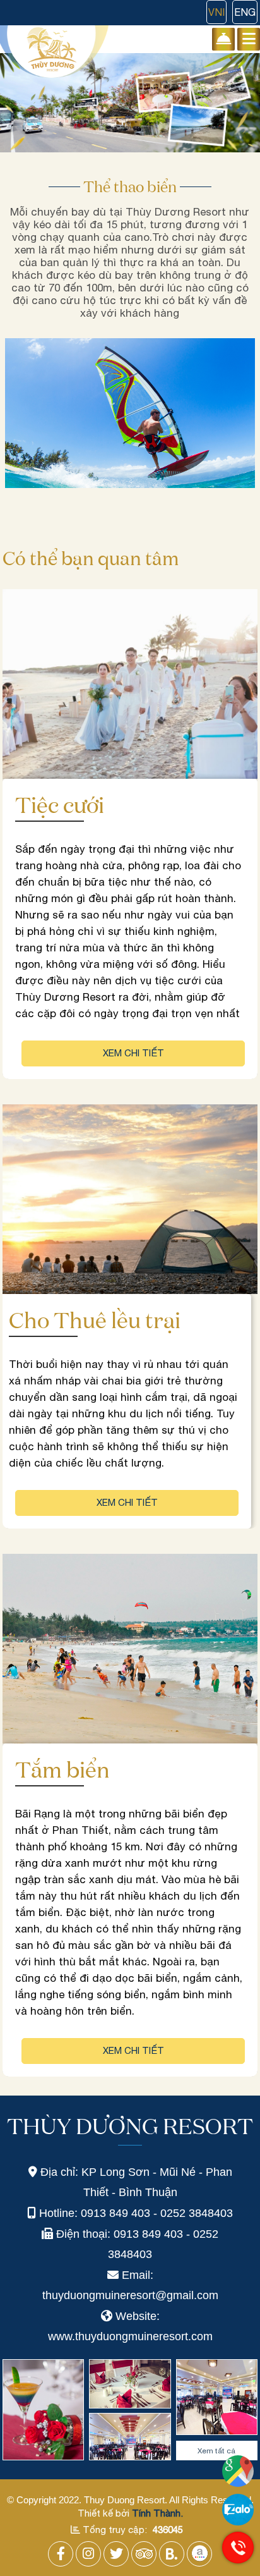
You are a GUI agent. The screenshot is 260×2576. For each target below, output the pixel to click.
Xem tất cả (216, 2451)
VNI (216, 12)
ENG (245, 12)
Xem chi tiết (133, 1053)
